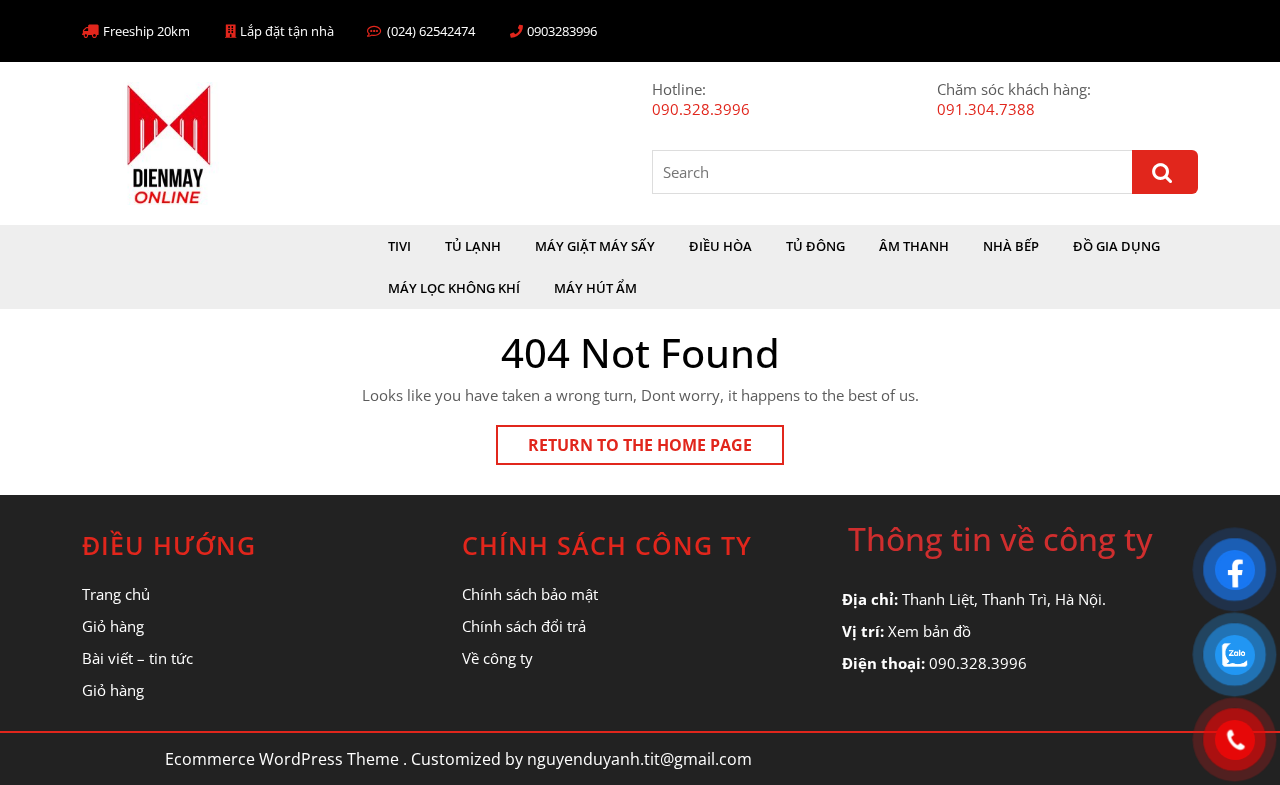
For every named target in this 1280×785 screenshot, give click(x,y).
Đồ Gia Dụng (1116, 246)
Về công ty (497, 658)
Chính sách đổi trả (524, 626)
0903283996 (562, 31)
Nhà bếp (1011, 246)
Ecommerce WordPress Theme (282, 759)
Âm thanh (914, 246)
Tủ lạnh (473, 246)
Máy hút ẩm (595, 288)
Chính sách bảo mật (530, 594)
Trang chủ (116, 594)
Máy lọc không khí (454, 288)
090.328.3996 (701, 109)
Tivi (399, 246)
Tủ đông (815, 246)
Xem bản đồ (929, 631)
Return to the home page (656, 449)
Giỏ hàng (113, 626)
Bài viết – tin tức (137, 658)
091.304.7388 (986, 109)
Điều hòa (720, 246)
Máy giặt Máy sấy (595, 246)
